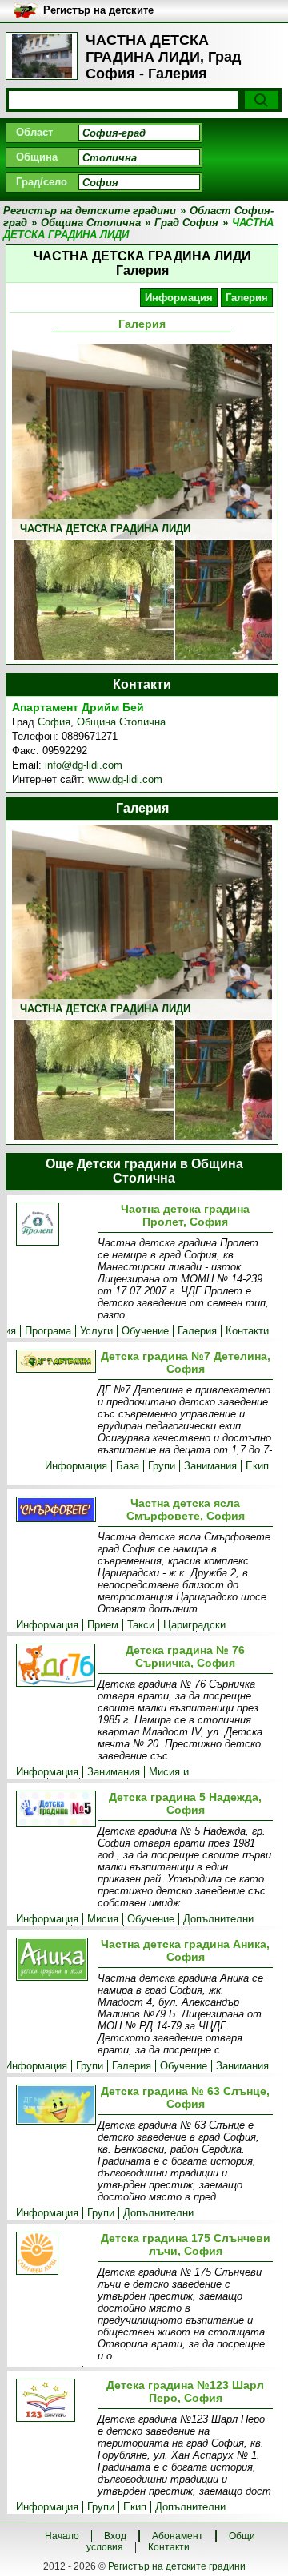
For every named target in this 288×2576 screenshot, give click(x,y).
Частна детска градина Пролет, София (185, 1215)
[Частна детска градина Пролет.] (54, 1225)
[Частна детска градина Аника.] (54, 1960)
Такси (141, 1625)
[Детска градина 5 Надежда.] (54, 1810)
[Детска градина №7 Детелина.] (54, 1362)
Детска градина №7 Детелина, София (186, 1362)
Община (37, 157)
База (128, 1466)
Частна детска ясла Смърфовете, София (186, 1509)
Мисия (103, 1919)
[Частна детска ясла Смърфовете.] (54, 1511)
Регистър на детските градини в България (98, 11)
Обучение (145, 1331)
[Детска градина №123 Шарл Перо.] (54, 2401)
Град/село (42, 182)
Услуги (96, 1331)
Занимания (210, 1466)
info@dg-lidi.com (84, 765)
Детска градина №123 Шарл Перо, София (185, 2391)
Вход (115, 2536)
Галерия (247, 298)
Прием (103, 1625)
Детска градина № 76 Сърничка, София (185, 1656)
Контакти (247, 1331)
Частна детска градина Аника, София (185, 1950)
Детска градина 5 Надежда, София (185, 1803)
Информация (179, 298)
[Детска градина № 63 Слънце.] (54, 2106)
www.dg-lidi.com (125, 779)
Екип (257, 1466)
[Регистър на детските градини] (42, 56)
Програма (48, 1331)
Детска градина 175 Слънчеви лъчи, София (186, 2244)
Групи (162, 1466)
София (54, 722)
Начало (62, 2536)
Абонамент (178, 2536)
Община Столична (121, 722)
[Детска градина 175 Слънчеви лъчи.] (54, 2254)
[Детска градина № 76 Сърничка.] (54, 1666)
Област (34, 132)
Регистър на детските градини (177, 2566)
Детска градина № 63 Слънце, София (185, 2097)
